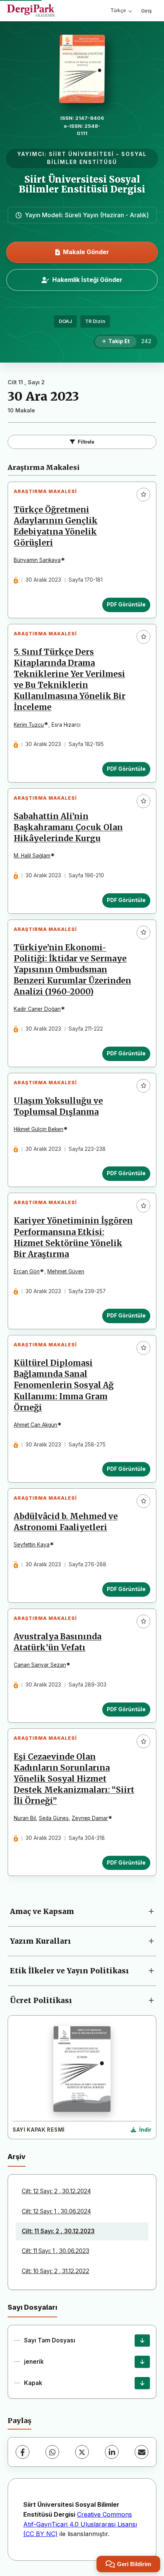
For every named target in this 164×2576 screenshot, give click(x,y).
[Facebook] (23, 2452)
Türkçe (118, 10)
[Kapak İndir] (142, 2383)
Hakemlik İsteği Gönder (87, 280)
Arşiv (17, 2157)
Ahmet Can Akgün (35, 1425)
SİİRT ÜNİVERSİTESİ (81, 154)
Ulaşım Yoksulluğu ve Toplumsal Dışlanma (58, 1107)
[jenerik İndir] (142, 2362)
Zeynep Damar (90, 1818)
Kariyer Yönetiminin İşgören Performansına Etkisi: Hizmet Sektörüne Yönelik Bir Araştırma (73, 1237)
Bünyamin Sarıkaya (37, 560)
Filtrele (86, 442)
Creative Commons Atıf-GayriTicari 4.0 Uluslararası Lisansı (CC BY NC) (80, 2524)
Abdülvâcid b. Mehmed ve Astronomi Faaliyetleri (66, 1522)
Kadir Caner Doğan (37, 1009)
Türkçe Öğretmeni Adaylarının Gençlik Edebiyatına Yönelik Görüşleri (56, 526)
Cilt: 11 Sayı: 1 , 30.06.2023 (55, 2251)
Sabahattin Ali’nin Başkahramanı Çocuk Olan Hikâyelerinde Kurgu (68, 827)
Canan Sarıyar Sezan (40, 1665)
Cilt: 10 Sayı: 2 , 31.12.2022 (55, 2271)
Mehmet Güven (66, 1271)
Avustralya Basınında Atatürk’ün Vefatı (58, 1642)
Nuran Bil (25, 1818)
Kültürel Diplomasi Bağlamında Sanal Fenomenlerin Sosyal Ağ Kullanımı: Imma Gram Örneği (64, 1385)
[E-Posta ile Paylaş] (141, 2452)
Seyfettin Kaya (32, 1545)
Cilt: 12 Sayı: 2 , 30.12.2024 (56, 2191)
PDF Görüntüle (126, 605)
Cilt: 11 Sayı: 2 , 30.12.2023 (58, 2231)
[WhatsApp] (52, 2452)
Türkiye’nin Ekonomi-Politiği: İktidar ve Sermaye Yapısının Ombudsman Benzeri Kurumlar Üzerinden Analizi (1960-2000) (72, 970)
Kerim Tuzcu (29, 725)
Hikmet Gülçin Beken (39, 1129)
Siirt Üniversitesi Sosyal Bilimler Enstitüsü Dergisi (82, 184)
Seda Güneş (54, 1818)
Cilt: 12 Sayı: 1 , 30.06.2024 (56, 2211)
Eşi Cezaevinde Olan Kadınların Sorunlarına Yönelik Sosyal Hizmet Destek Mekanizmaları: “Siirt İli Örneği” (74, 1779)
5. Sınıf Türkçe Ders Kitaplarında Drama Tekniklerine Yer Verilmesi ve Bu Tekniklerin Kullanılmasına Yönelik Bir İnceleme (70, 680)
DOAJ (65, 321)
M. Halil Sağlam (32, 856)
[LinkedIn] (112, 2452)
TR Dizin (95, 321)
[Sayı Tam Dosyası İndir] (142, 2341)
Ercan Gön (27, 1271)
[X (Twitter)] (82, 2452)
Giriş (146, 11)
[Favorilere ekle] (143, 495)
